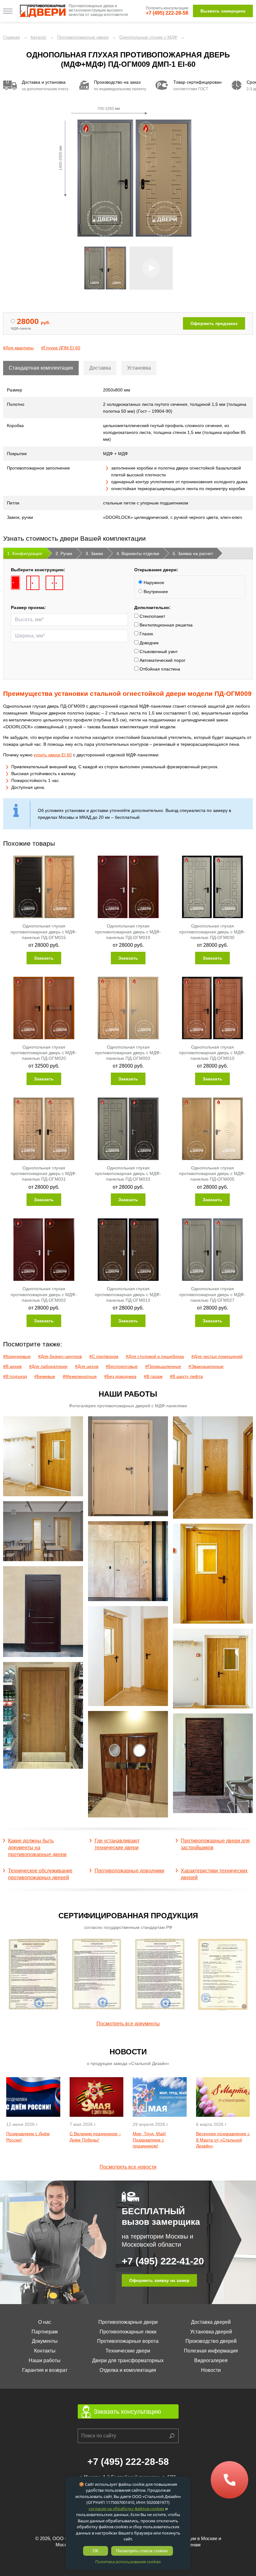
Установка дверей (211, 2332)
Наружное (153, 583)
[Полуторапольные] (33, 583)
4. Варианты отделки (138, 553)
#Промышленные (163, 1366)
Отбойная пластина (159, 669)
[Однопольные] (15, 583)
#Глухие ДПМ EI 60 (61, 348)
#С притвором (104, 1356)
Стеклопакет (152, 616)
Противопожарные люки (128, 2332)
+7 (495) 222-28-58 (167, 13)
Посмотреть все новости (128, 2167)
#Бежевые (45, 1376)
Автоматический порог (162, 660)
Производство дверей (211, 2341)
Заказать (44, 958)
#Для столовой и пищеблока (155, 1356)
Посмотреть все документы (128, 2024)
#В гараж (153, 1376)
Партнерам (45, 2332)
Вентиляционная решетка (165, 625)
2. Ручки (64, 553)
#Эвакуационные (206, 1366)
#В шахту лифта (186, 1376)
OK (96, 2551)
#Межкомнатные (80, 1376)
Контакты (45, 2351)
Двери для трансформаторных (128, 2360)
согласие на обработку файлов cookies (126, 2509)
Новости (211, 2370)
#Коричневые (17, 1356)
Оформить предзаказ (214, 323)
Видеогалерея (211, 2360)
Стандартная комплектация (41, 368)
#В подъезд (15, 1376)
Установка (139, 368)
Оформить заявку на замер (159, 2280)
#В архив (12, 1366)
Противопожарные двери (128, 2322)
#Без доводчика (120, 1376)
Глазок (146, 634)
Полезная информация (211, 2351)
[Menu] (8, 11)
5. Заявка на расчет (193, 553)
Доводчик (148, 643)
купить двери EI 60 (53, 755)
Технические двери (128, 2351)
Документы (45, 2341)
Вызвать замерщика (223, 11)
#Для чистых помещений (217, 1356)
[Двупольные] (54, 583)
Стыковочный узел (158, 651)
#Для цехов (87, 1366)
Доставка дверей (211, 2322)
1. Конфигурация (25, 553)
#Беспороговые (122, 1366)
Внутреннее (155, 592)
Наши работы (45, 2360)
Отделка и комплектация (128, 2370)
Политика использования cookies (128, 2562)
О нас (45, 2322)
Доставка (100, 368)
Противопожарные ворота (128, 2341)
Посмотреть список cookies (142, 2551)
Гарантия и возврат (45, 2370)
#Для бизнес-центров (60, 1356)
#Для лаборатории (48, 1366)
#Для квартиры (18, 348)
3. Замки (94, 553)
